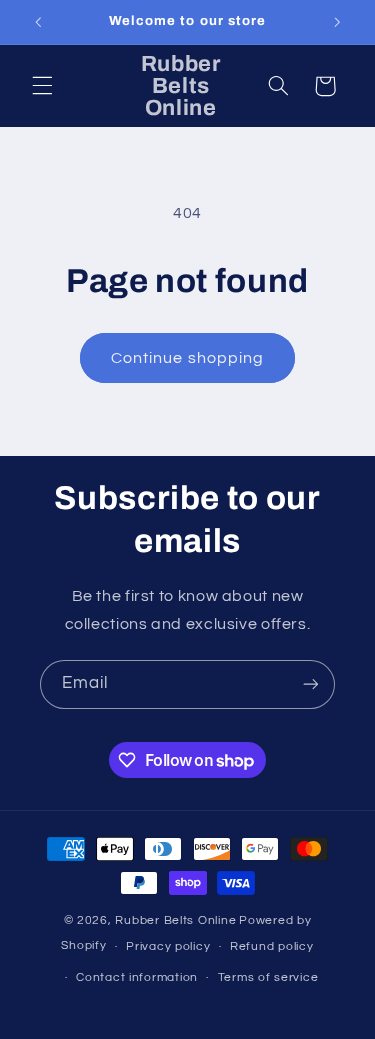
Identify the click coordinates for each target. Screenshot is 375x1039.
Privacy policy (168, 946)
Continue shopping (187, 358)
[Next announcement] (337, 22)
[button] (42, 86)
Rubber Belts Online (175, 920)
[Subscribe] (311, 684)
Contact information (137, 977)
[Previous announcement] (38, 22)
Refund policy (272, 946)
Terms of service (268, 977)
